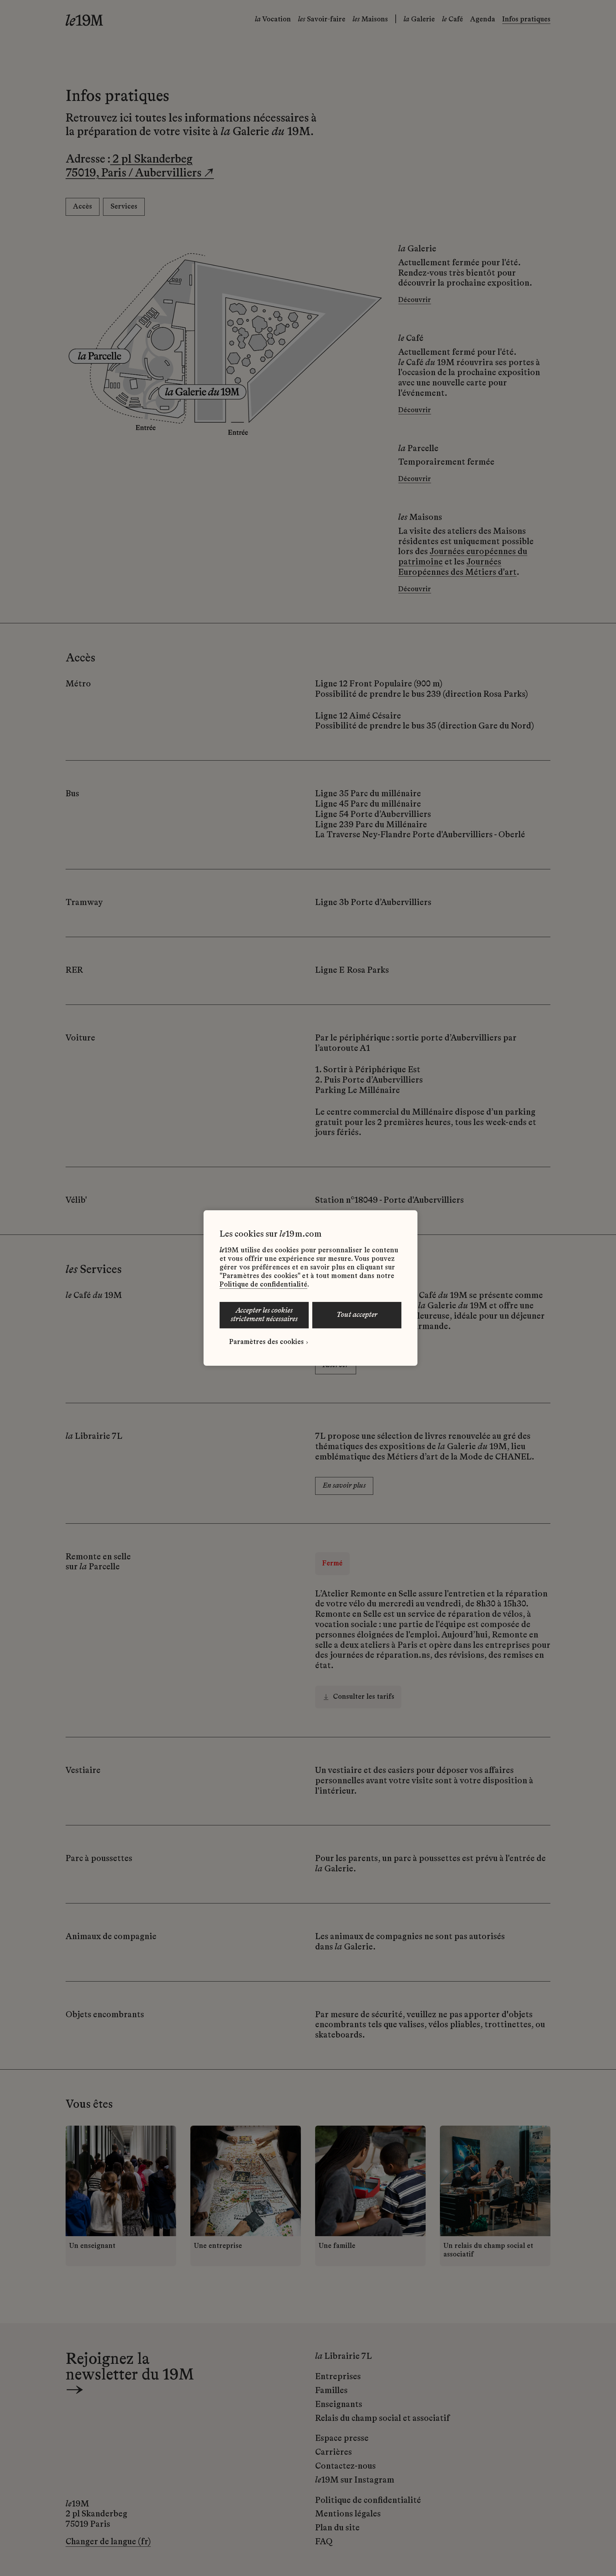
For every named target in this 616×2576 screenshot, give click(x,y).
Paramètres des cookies (266, 1342)
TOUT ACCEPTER (357, 1315)
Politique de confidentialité (263, 1285)
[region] (310, 1288)
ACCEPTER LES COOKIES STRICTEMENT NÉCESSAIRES (264, 1315)
